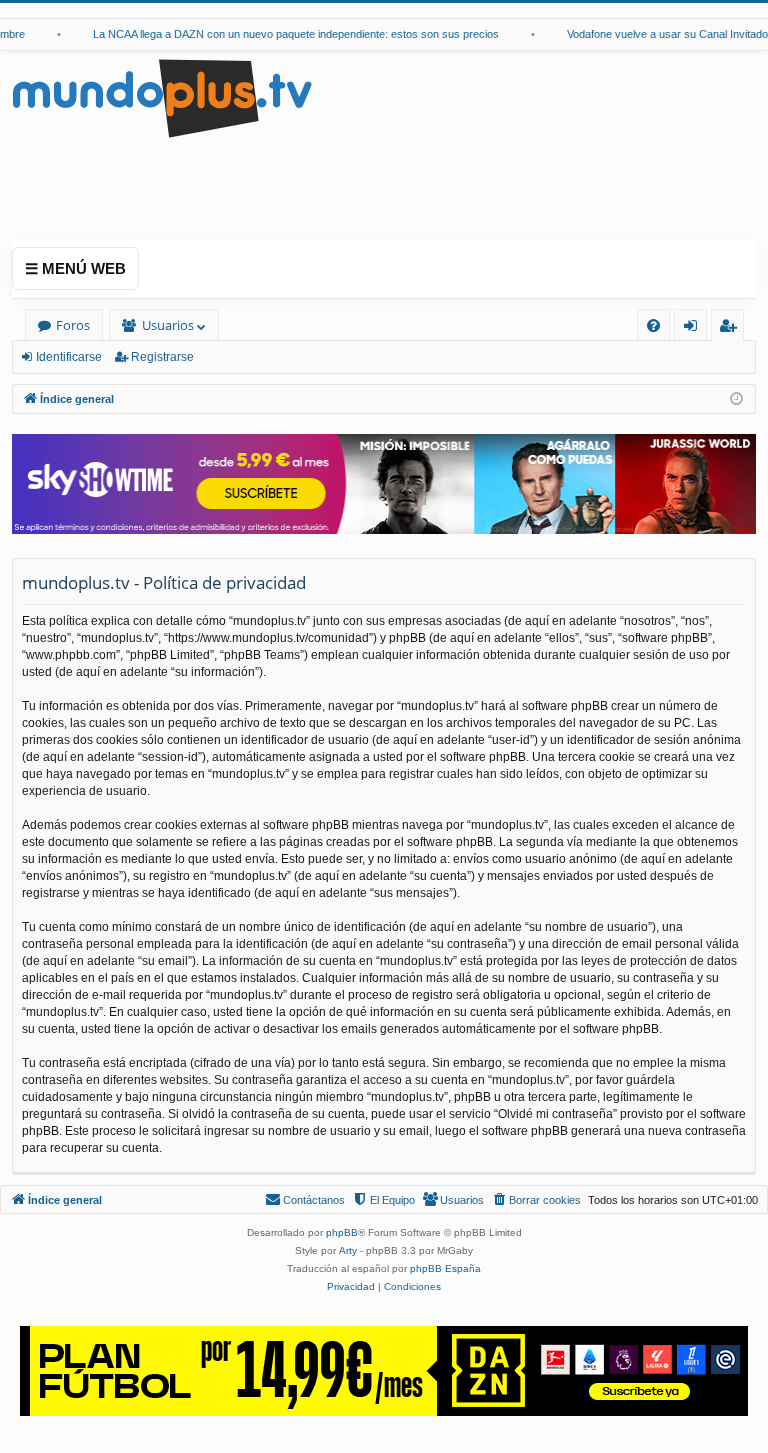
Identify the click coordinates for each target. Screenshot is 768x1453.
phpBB (342, 1232)
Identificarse (69, 357)
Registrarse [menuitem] (732, 328)
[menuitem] (653, 325)
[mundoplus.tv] (162, 97)
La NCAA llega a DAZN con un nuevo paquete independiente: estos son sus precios (286, 34)
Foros (73, 325)
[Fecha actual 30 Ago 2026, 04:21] (736, 399)
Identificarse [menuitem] (694, 328)
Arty (348, 1250)
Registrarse (162, 357)
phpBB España (445, 1268)
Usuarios (168, 325)
